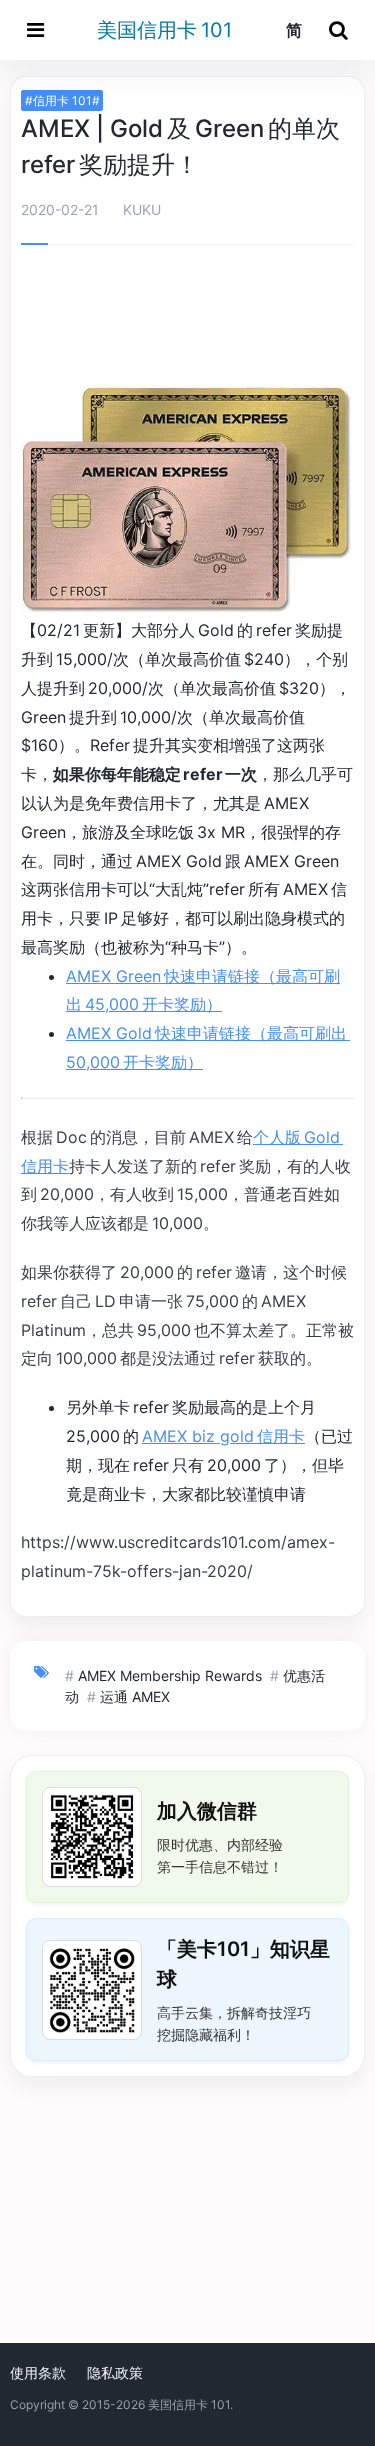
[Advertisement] (188, 319)
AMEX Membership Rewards (170, 1675)
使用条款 (38, 2372)
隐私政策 (115, 2372)
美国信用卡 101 (164, 30)
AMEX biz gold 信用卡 (223, 1436)
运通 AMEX (135, 1696)
